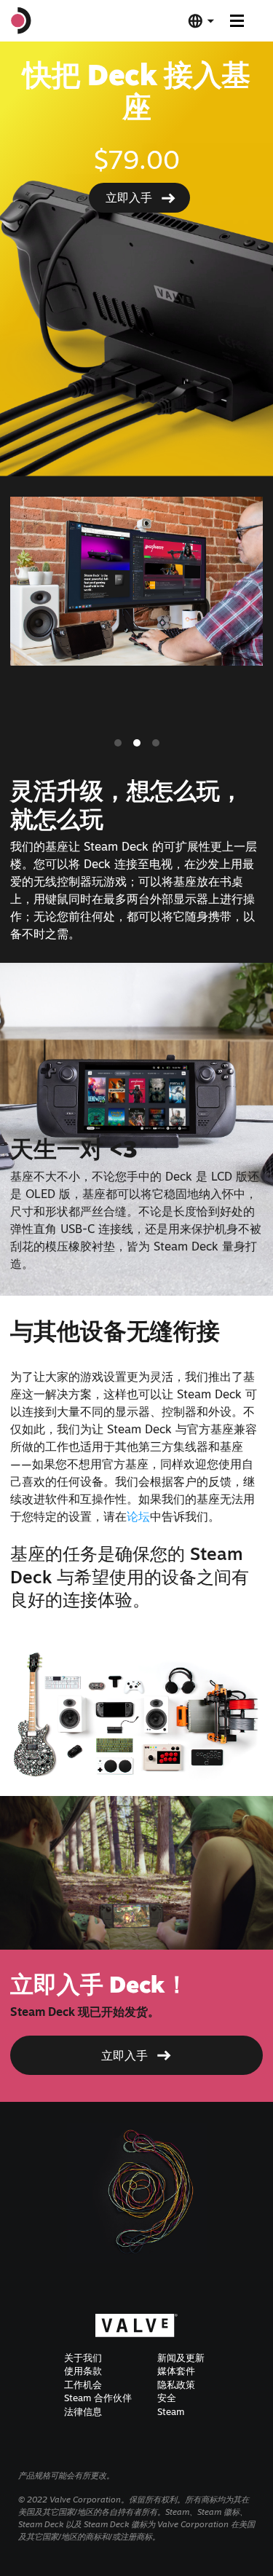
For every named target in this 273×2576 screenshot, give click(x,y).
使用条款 (83, 2371)
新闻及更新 (181, 2358)
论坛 (138, 1516)
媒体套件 (176, 2371)
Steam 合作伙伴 (98, 2398)
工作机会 (83, 2384)
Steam (171, 2411)
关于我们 (83, 2358)
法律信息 (83, 2411)
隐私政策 (176, 2384)
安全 (167, 2398)
